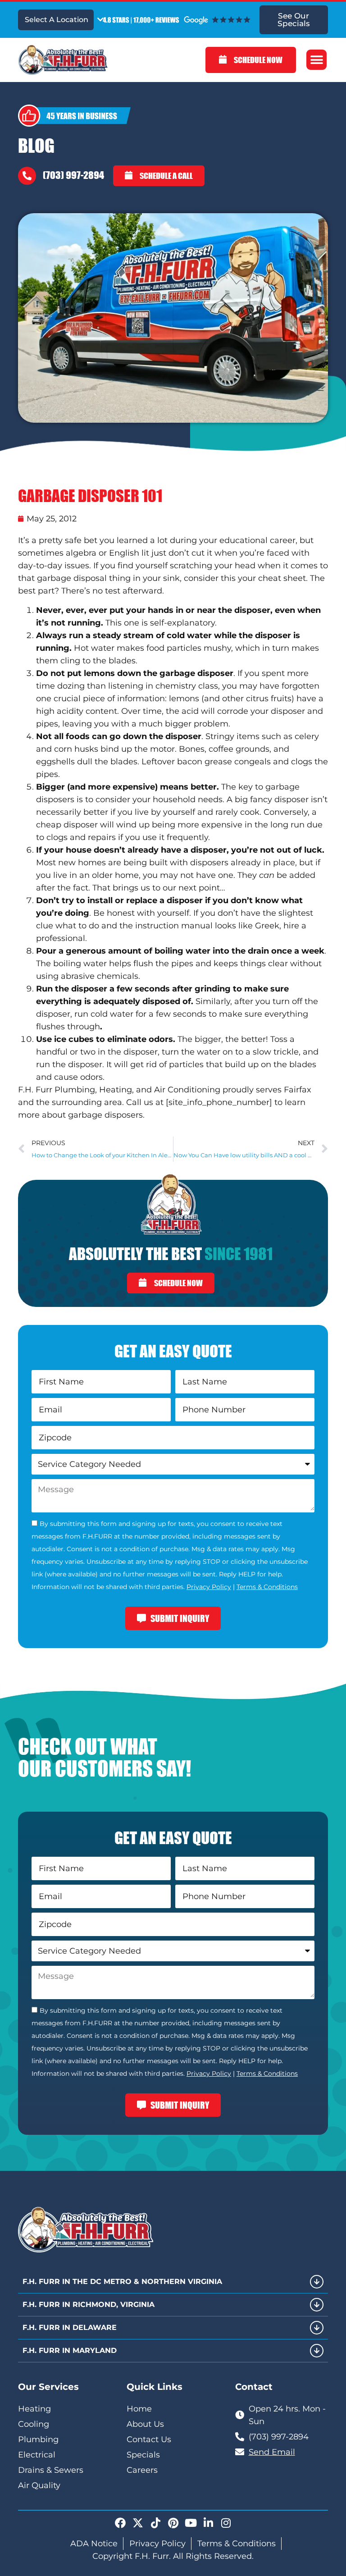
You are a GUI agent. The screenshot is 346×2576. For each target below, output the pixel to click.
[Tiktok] (155, 2523)
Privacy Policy (209, 1587)
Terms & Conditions (267, 1587)
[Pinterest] (173, 2523)
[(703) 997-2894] (27, 176)
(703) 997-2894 (73, 175)
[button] (316, 60)
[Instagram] (226, 2523)
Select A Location (57, 20)
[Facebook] (120, 2523)
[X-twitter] (138, 2523)
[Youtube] (191, 2523)
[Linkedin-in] (208, 2523)
